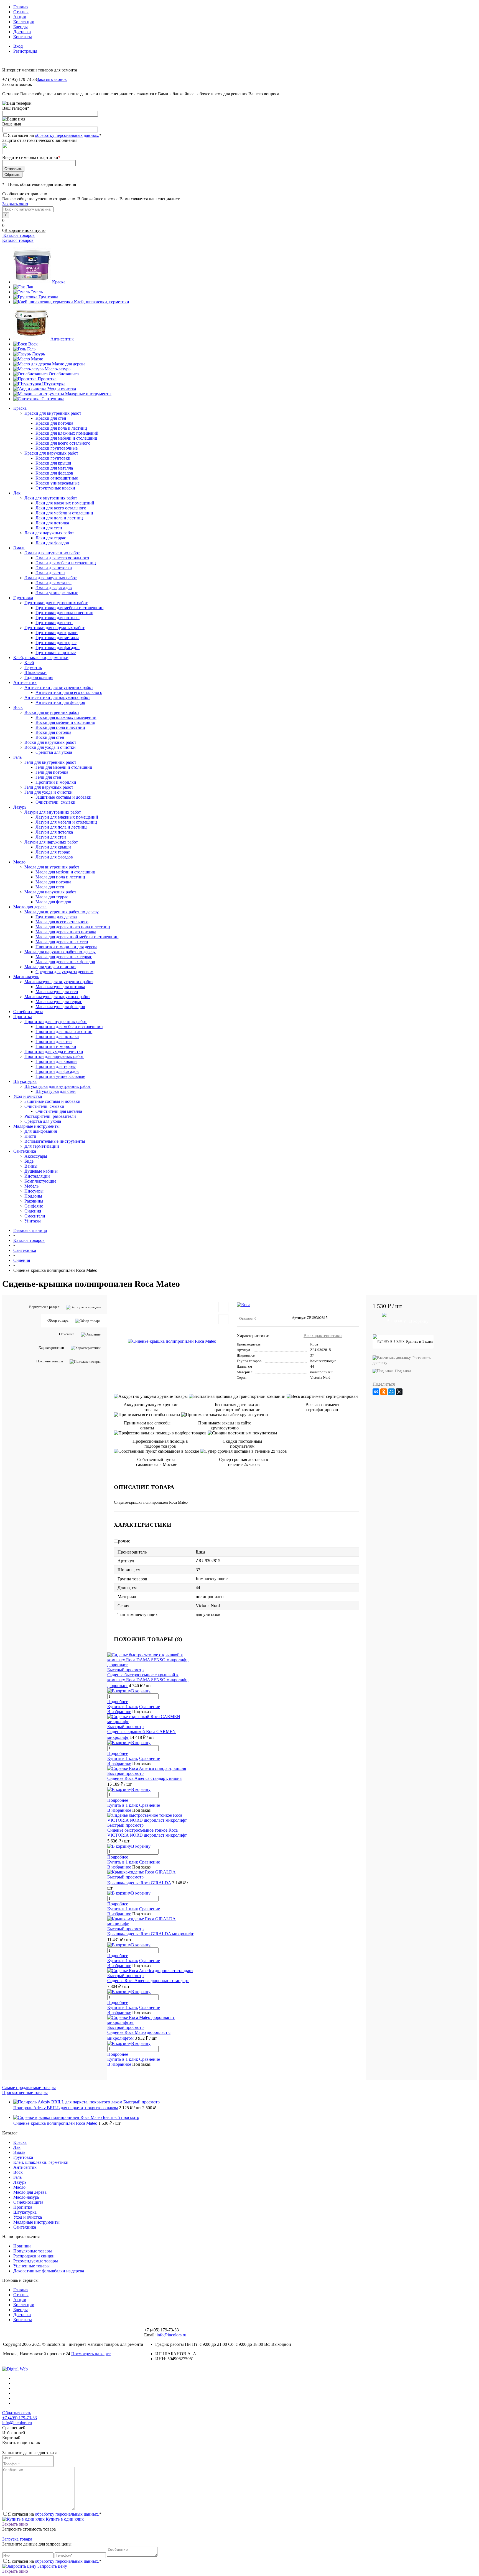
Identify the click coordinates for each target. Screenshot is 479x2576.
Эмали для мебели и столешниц (66, 563)
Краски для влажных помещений (67, 433)
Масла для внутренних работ (52, 867)
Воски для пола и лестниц (60, 727)
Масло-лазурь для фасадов (60, 1007)
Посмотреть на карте (91, 2354)
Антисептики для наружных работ (57, 697)
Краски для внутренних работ (53, 413)
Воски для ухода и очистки (50, 747)
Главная (21, 7)
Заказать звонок (52, 79)
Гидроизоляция (39, 677)
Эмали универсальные (57, 593)
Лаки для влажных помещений (65, 503)
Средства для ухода (54, 752)
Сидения (33, 1211)
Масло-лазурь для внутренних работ (59, 982)
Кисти (30, 1136)
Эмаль (37, 292)
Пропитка (47, 379)
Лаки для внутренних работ (51, 498)
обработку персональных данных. (67, 135)
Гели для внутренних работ (50, 762)
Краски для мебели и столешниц (66, 438)
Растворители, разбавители (50, 1116)
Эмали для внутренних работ (52, 553)
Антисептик (62, 339)
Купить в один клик (64, 2519)
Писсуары (34, 1191)
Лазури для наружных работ (51, 842)
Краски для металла (54, 468)
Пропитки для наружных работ (54, 1056)
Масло (37, 359)
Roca (314, 1344)
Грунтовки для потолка (58, 618)
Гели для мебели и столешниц (64, 767)
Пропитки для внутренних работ (56, 1022)
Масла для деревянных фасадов (65, 962)
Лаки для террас (51, 538)
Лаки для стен (49, 528)
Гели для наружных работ (49, 787)
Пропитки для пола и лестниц (64, 1031)
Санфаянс (34, 1206)
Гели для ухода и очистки (49, 792)
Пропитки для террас (56, 1066)
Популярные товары (33, 2251)
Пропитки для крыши (56, 1061)
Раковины (34, 1201)
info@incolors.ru (171, 2335)
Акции (20, 17)
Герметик (33, 667)
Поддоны (33, 1196)
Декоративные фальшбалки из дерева (49, 2271)
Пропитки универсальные (60, 1076)
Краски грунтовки (53, 458)
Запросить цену (52, 2566)
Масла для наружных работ (50, 892)
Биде (29, 1161)
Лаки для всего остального (61, 508)
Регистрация (25, 51)
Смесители (35, 1216)
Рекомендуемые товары (36, 2261)
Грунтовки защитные (56, 653)
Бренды (21, 27)
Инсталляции (37, 1176)
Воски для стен (50, 737)
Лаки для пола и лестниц (59, 518)
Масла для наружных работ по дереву (60, 952)
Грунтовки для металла (57, 638)
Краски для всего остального (63, 443)
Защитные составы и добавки (63, 797)
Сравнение (150, 1707)
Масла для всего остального (62, 922)
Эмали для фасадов (54, 588)
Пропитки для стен (54, 1041)
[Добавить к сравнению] (223, 1319)
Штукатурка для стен (56, 1091)
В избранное (119, 1712)
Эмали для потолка (54, 568)
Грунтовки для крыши (57, 633)
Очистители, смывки (55, 802)
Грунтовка (48, 297)
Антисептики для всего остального (69, 692)
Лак (30, 287)
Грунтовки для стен (54, 623)
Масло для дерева (69, 364)
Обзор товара (58, 1320)
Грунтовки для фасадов (58, 648)
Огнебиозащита (64, 374)
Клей (29, 662)
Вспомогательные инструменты (55, 1141)
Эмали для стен (50, 573)
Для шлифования (41, 1131)
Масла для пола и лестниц (60, 877)
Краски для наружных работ (51, 453)
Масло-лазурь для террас (59, 1002)
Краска (59, 282)
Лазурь (38, 354)
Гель (31, 349)
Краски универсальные (58, 483)
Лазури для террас (53, 852)
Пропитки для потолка (57, 1036)
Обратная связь (17, 2413)
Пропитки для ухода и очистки (54, 1051)
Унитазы (33, 1221)
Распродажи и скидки (34, 2256)
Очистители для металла (59, 1111)
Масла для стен (50, 887)
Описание (67, 1334)
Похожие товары (50, 1361)
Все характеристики (323, 1336)
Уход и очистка (62, 389)
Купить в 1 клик (123, 1707)
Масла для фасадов (53, 902)
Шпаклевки (35, 672)
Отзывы (21, 12)
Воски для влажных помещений (66, 717)
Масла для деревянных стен (62, 942)
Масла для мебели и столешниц (65, 872)
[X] (399, 1392)
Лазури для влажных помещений (67, 817)
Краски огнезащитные (57, 478)
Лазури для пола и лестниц (61, 827)
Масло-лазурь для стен (57, 992)
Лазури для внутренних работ (53, 812)
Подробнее (118, 1702)
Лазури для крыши (53, 847)
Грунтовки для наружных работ (54, 628)
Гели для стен (48, 777)
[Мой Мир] (391, 1392)
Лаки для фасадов (52, 543)
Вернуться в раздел (44, 1307)
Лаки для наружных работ (49, 533)
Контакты (23, 37)
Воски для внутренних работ (52, 712)
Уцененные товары (31, 2266)
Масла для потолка (53, 882)
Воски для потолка (53, 732)
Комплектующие (40, 1181)
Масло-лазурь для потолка (60, 987)
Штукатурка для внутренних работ (58, 1086)
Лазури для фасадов (54, 857)
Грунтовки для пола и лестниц (64, 613)
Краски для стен (51, 418)
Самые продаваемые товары (29, 2087)
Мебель (31, 1186)
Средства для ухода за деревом (64, 972)
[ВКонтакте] (376, 1392)
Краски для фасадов (54, 473)
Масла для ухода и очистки (50, 967)
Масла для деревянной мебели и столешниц (77, 937)
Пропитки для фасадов (57, 1071)
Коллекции (24, 22)
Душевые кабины (41, 1171)
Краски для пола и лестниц (61, 428)
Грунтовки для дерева (56, 917)
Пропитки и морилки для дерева (66, 947)
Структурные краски (55, 488)
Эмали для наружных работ (51, 578)
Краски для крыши (53, 463)
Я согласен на (55, 135)
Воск (33, 344)
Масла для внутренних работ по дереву (62, 912)
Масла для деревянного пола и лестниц (73, 927)
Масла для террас (52, 897)
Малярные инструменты (88, 394)
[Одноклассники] (384, 1392)
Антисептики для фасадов (60, 702)
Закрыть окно (15, 204)
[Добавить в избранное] (223, 1307)
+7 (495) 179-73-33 (20, 2418)
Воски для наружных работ (50, 742)
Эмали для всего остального (62, 558)
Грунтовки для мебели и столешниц (70, 608)
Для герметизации (42, 1146)
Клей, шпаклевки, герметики (102, 302)
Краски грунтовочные (57, 448)
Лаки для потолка (52, 523)
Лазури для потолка (54, 832)
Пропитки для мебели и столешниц (69, 1026)
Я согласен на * (55, 2514)
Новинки (22, 2246)
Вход (18, 46)
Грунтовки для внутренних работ (56, 603)
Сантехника (53, 399)
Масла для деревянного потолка (66, 932)
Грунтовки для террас (56, 643)
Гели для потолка (52, 772)
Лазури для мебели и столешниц (66, 822)
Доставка (22, 32)
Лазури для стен (51, 837)
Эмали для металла (53, 583)
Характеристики (51, 1348)
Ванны (31, 1166)
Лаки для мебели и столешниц (64, 513)
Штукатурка (54, 384)
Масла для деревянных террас (64, 957)
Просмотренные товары (25, 2092)
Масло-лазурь (58, 369)
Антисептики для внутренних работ (59, 687)
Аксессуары (36, 1156)
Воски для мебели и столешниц (65, 722)
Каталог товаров (18, 235)
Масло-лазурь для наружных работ (57, 997)
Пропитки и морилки (56, 782)
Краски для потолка (54, 423)
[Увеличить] (172, 1341)
